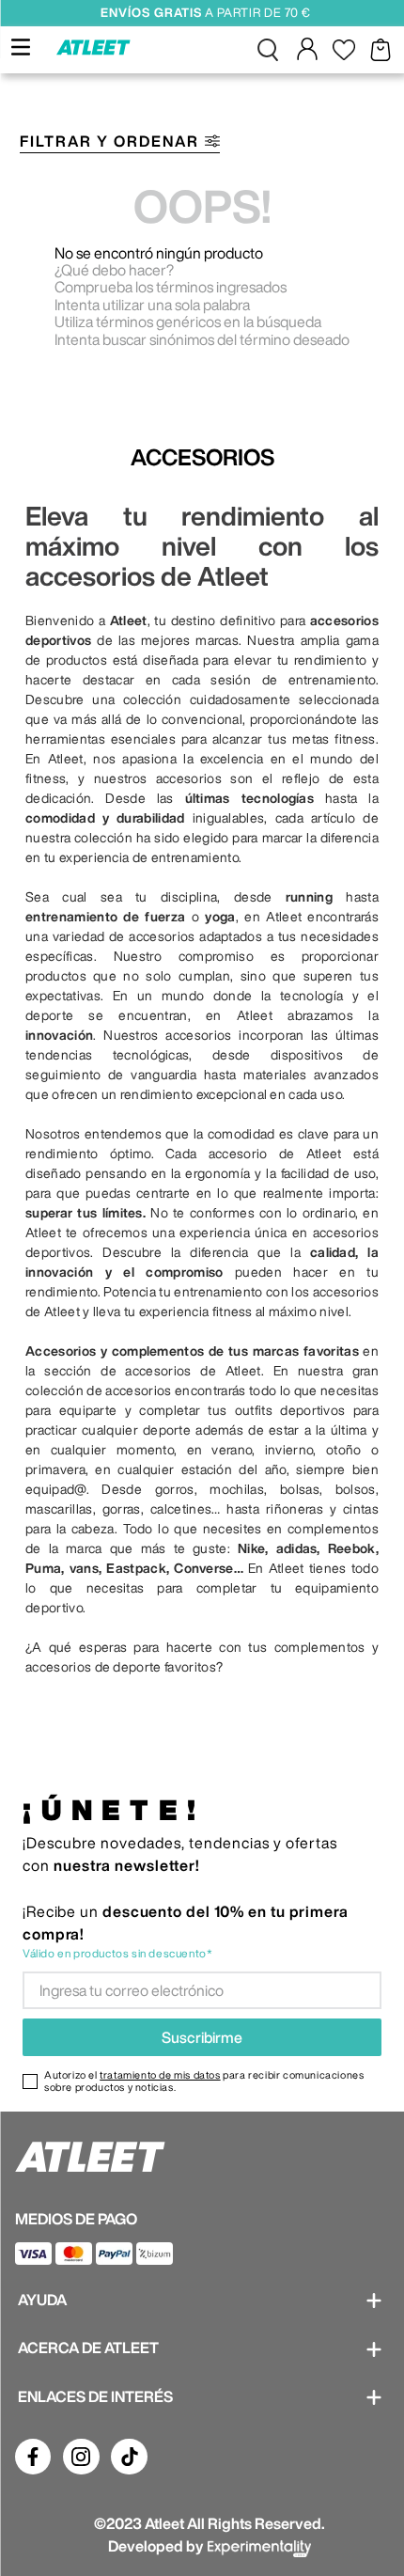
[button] (268, 50)
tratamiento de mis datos (160, 2074)
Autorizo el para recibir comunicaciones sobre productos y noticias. (204, 2081)
